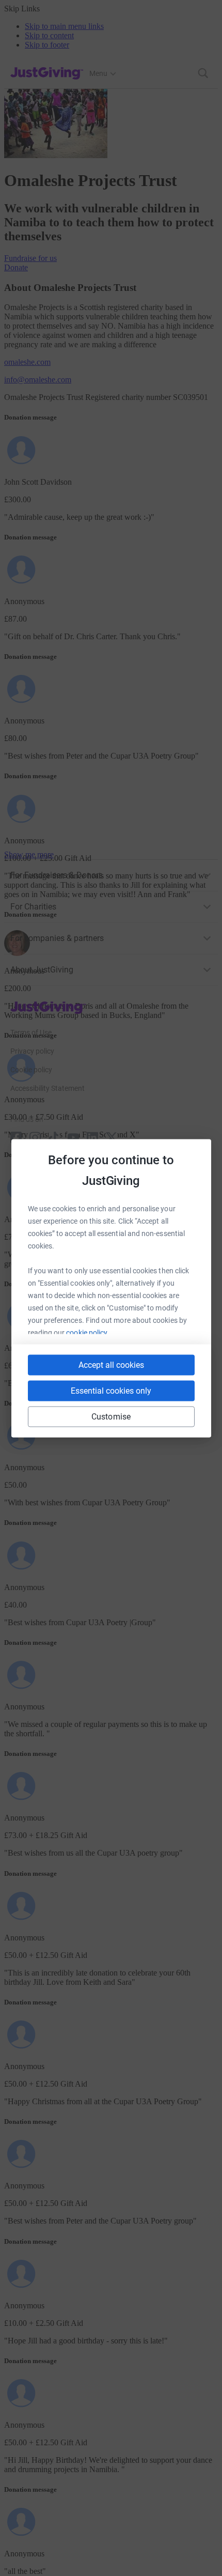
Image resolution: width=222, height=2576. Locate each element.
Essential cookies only (111, 1390)
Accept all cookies (111, 1364)
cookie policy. (88, 1332)
